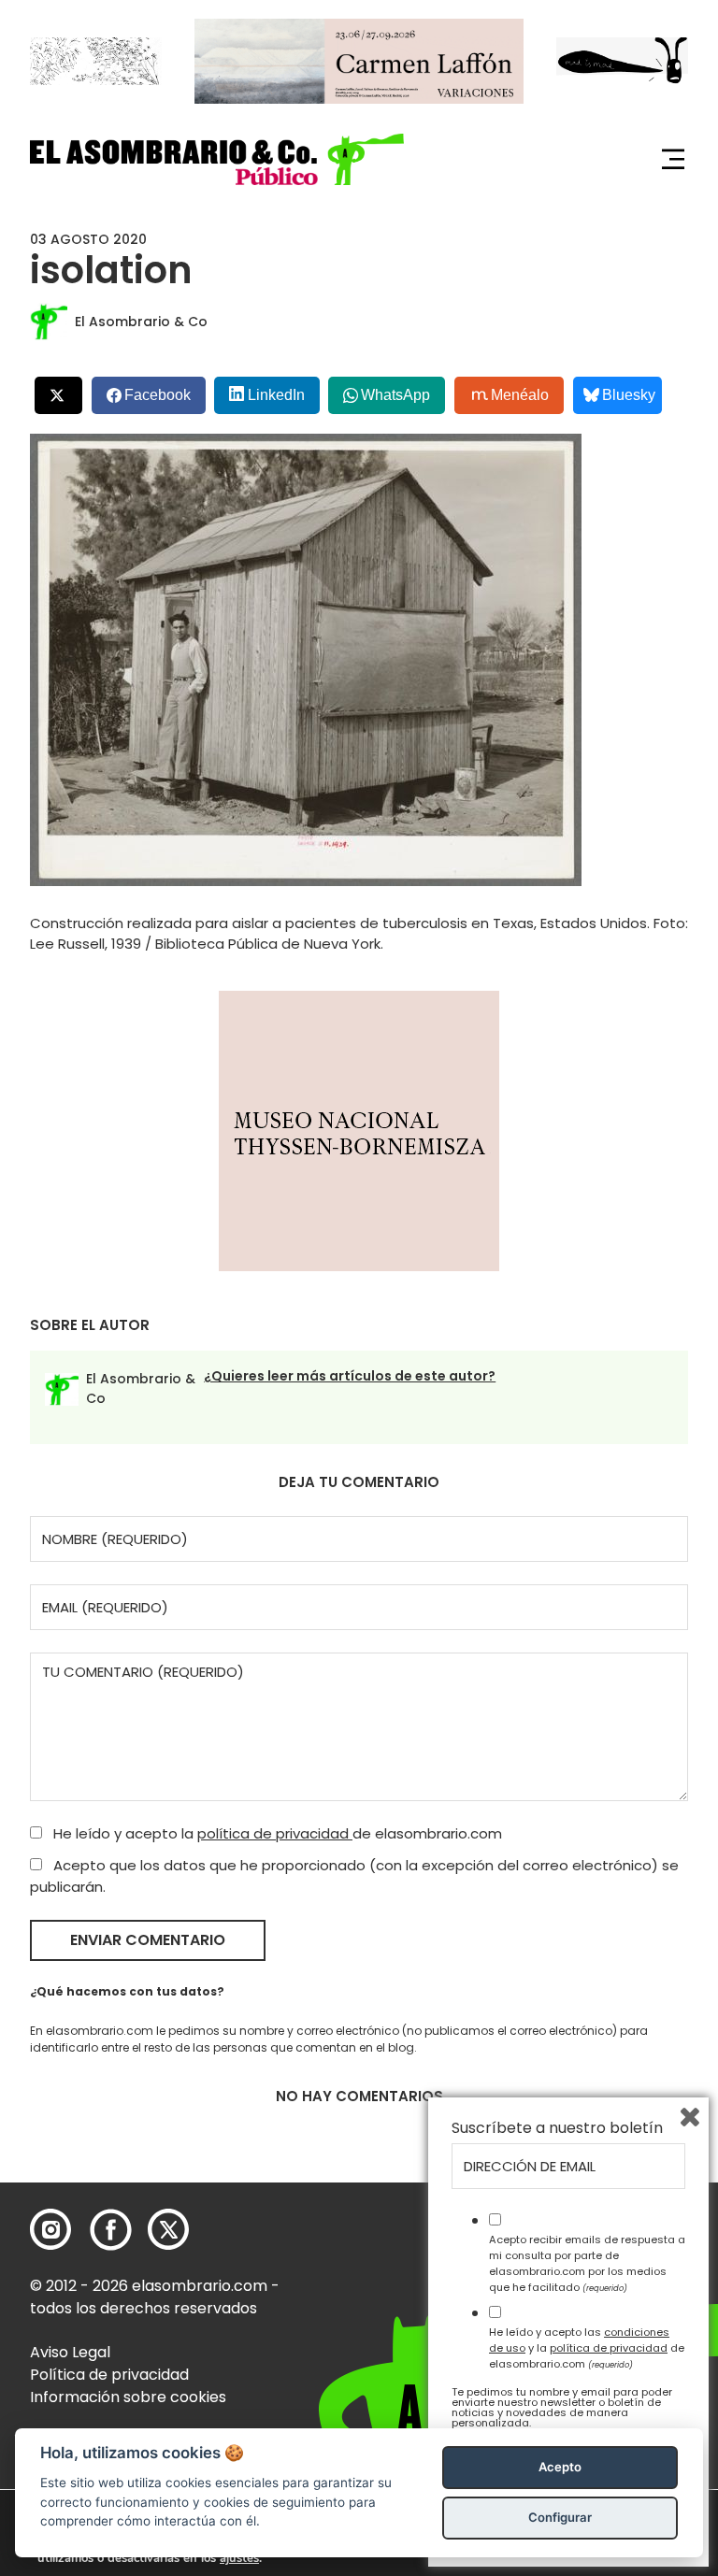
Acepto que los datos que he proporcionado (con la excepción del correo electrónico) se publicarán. (354, 1876)
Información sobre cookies (128, 2397)
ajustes (239, 2558)
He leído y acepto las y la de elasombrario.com (587, 2348)
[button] (217, 159)
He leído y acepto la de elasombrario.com (276, 1833)
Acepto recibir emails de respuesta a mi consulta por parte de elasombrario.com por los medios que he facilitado (587, 2263)
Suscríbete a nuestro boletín (557, 2128)
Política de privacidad (109, 2375)
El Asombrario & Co (141, 322)
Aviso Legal (70, 2352)
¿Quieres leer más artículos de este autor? (350, 1376)
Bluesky (629, 395)
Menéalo (520, 395)
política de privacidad (275, 1833)
